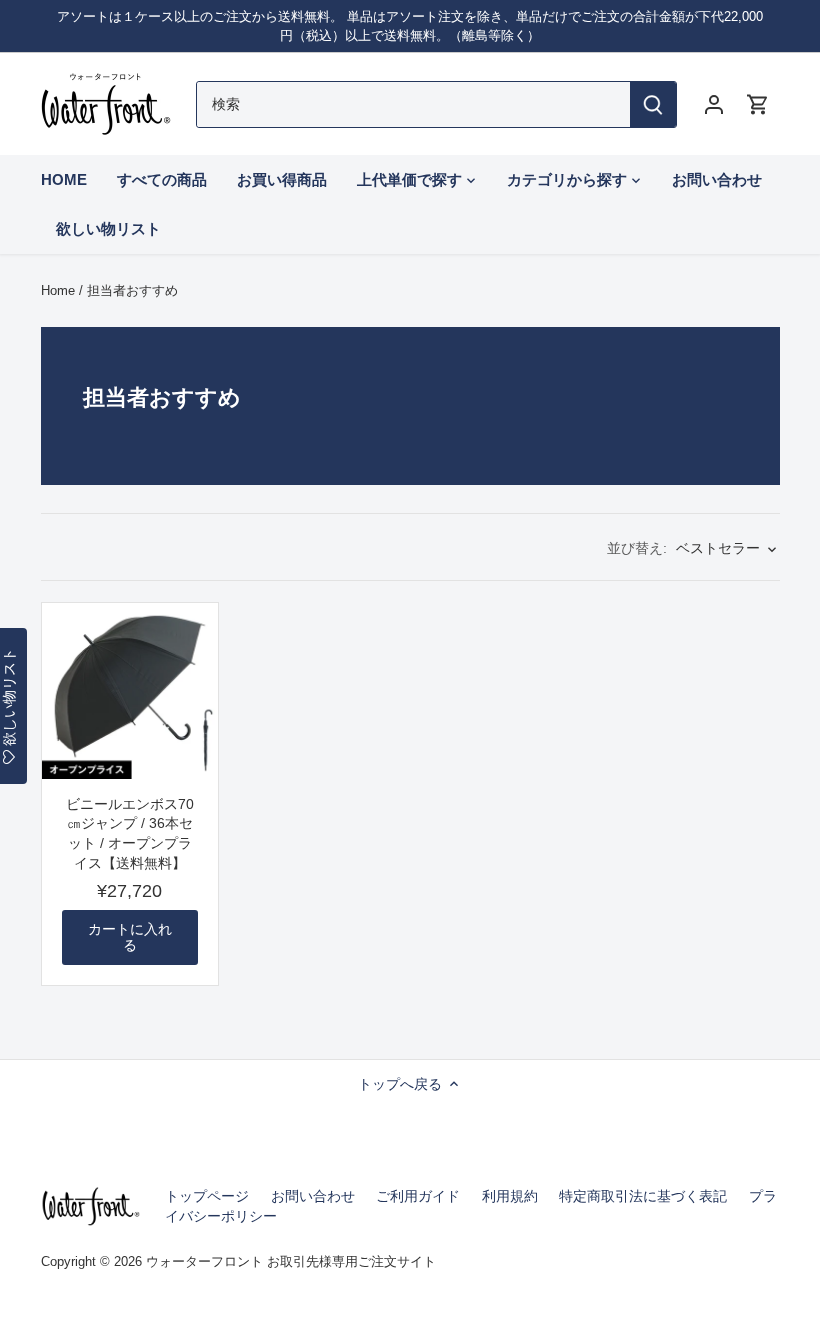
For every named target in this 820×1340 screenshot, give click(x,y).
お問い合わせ (313, 1196)
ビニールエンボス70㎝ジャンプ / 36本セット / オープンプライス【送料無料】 (130, 833)
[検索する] (653, 104)
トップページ (207, 1196)
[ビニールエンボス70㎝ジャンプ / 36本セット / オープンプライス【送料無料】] (130, 691)
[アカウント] (714, 104)
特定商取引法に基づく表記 (643, 1196)
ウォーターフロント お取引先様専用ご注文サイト (291, 1262)
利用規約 (510, 1196)
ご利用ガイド (418, 1196)
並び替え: (637, 548)
